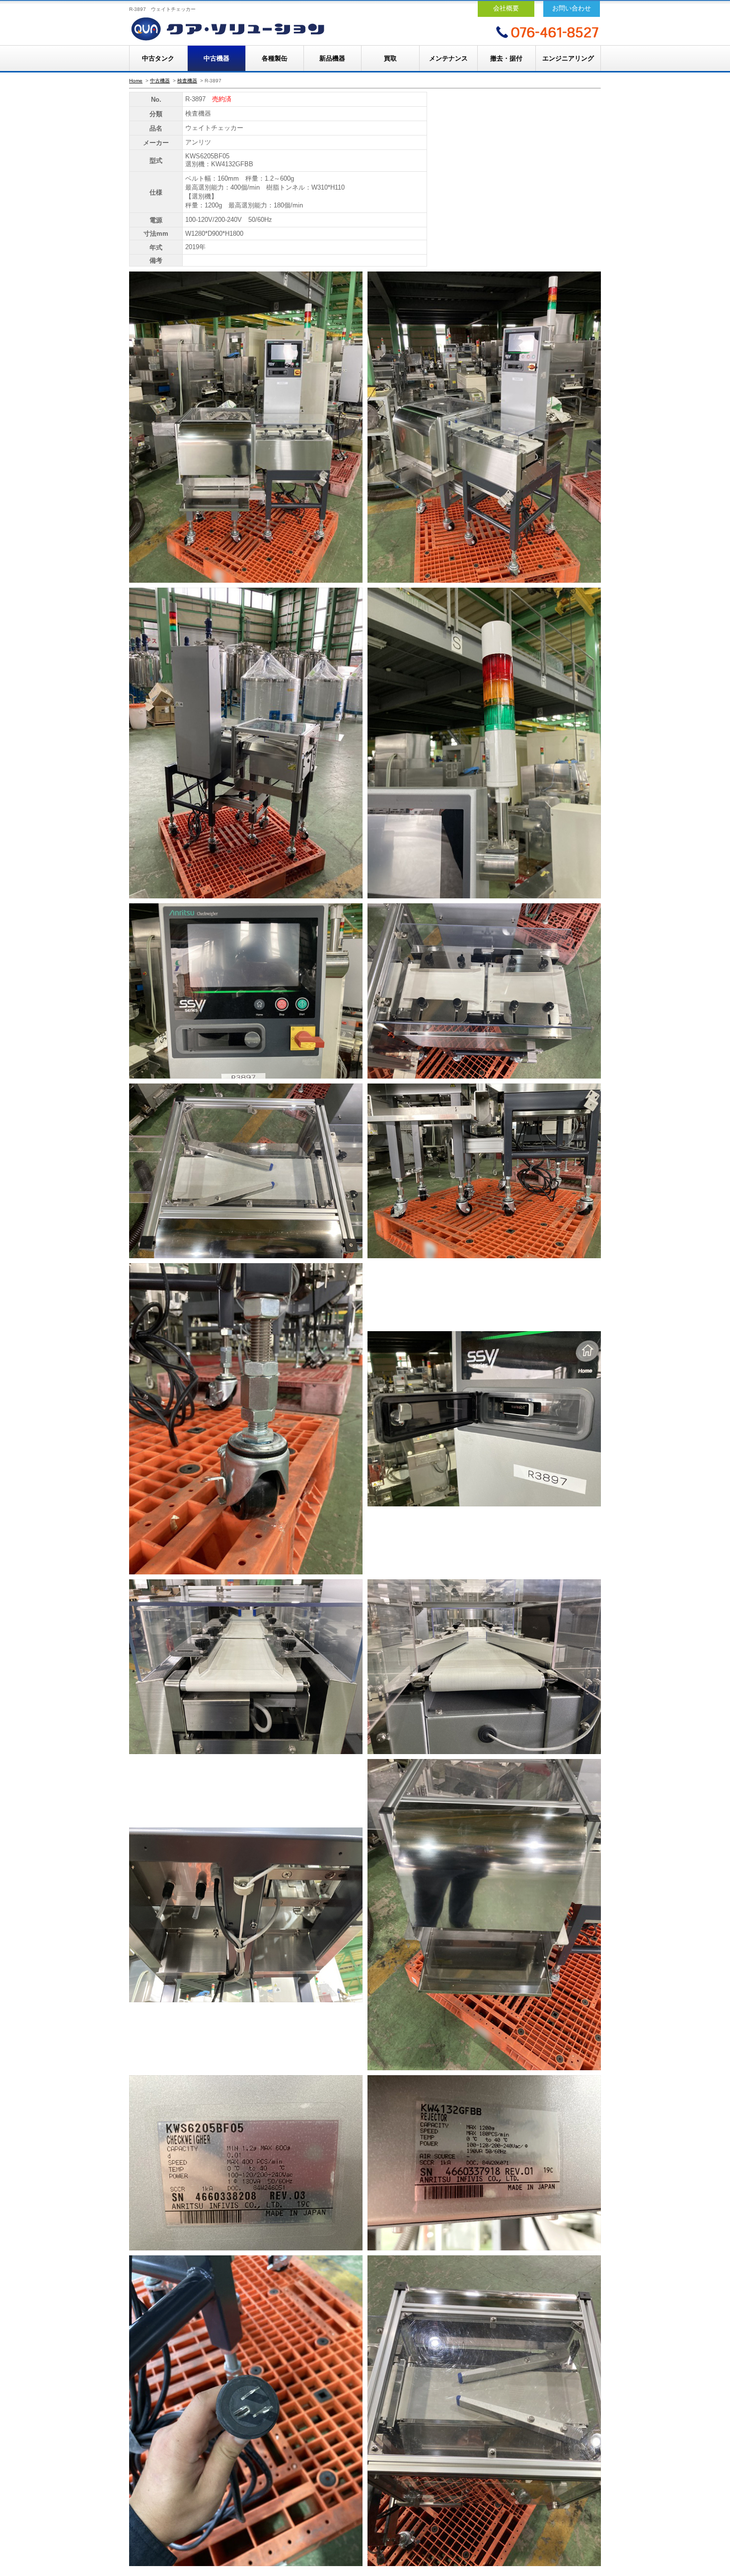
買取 (390, 58)
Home (136, 81)
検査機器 (187, 81)
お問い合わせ (572, 8)
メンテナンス (448, 58)
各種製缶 (275, 58)
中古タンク (158, 58)
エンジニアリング (568, 58)
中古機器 (217, 58)
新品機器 (332, 58)
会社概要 (506, 8)
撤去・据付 (506, 58)
